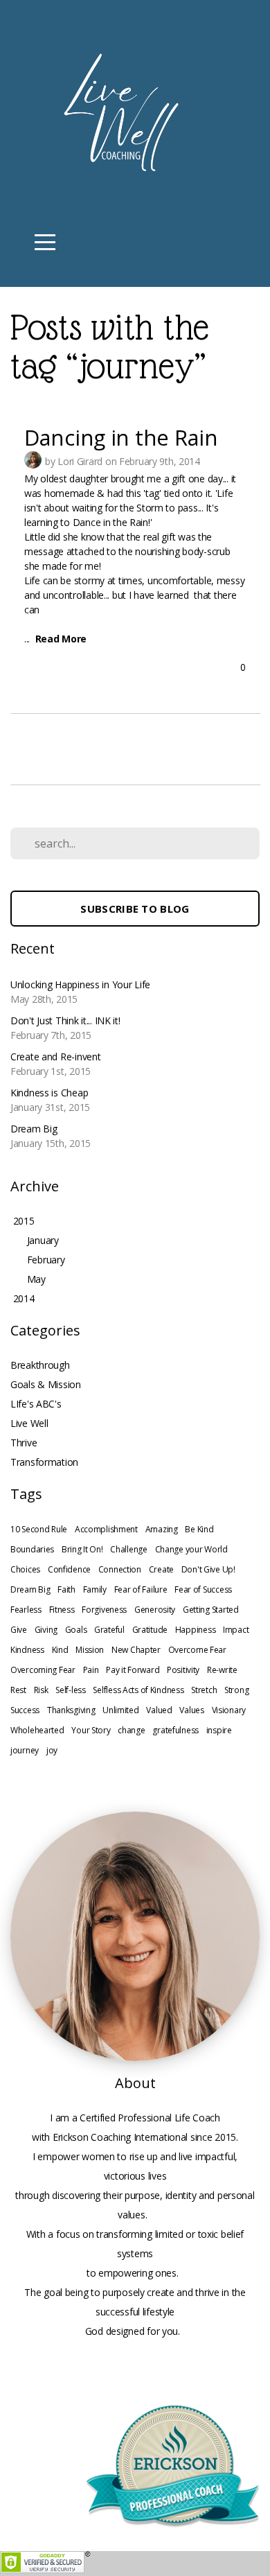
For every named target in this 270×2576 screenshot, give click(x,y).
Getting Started (211, 1610)
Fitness (62, 1610)
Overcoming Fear (43, 1670)
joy (52, 1750)
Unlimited (120, 1710)
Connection (120, 1569)
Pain (91, 1670)
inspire (219, 1730)
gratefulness (175, 1730)
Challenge (128, 1549)
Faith (66, 1589)
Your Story (91, 1730)
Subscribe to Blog (135, 909)
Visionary (229, 1710)
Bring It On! (82, 1549)
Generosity (155, 1610)
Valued (159, 1710)
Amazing (162, 1529)
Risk (41, 1690)
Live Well (29, 1423)
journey (25, 1750)
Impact (236, 1630)
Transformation (44, 1462)
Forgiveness (104, 1610)
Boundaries (32, 1549)
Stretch (204, 1690)
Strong (236, 1690)
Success (25, 1710)
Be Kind (199, 1529)
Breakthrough (40, 1365)
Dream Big (30, 1589)
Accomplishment (106, 1529)
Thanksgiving (71, 1710)
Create (161, 1569)
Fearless (26, 1610)
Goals (76, 1630)
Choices (25, 1569)
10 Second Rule (39, 1529)
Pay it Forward (133, 1670)
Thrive (24, 1443)
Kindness (27, 1650)
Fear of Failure (141, 1589)
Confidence (69, 1569)
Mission (90, 1650)
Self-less (70, 1690)
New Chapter (136, 1650)
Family (95, 1589)
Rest (18, 1690)
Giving (46, 1630)
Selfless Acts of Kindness (138, 1690)
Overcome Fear (197, 1650)
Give (19, 1630)
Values (191, 1710)
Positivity (183, 1670)
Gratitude (150, 1630)
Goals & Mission (46, 1384)
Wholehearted (37, 1730)
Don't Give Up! (208, 1569)
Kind (60, 1650)
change (131, 1730)
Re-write (222, 1670)
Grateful (109, 1630)
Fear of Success (203, 1589)
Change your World (191, 1549)
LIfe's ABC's (36, 1404)
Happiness (195, 1630)
